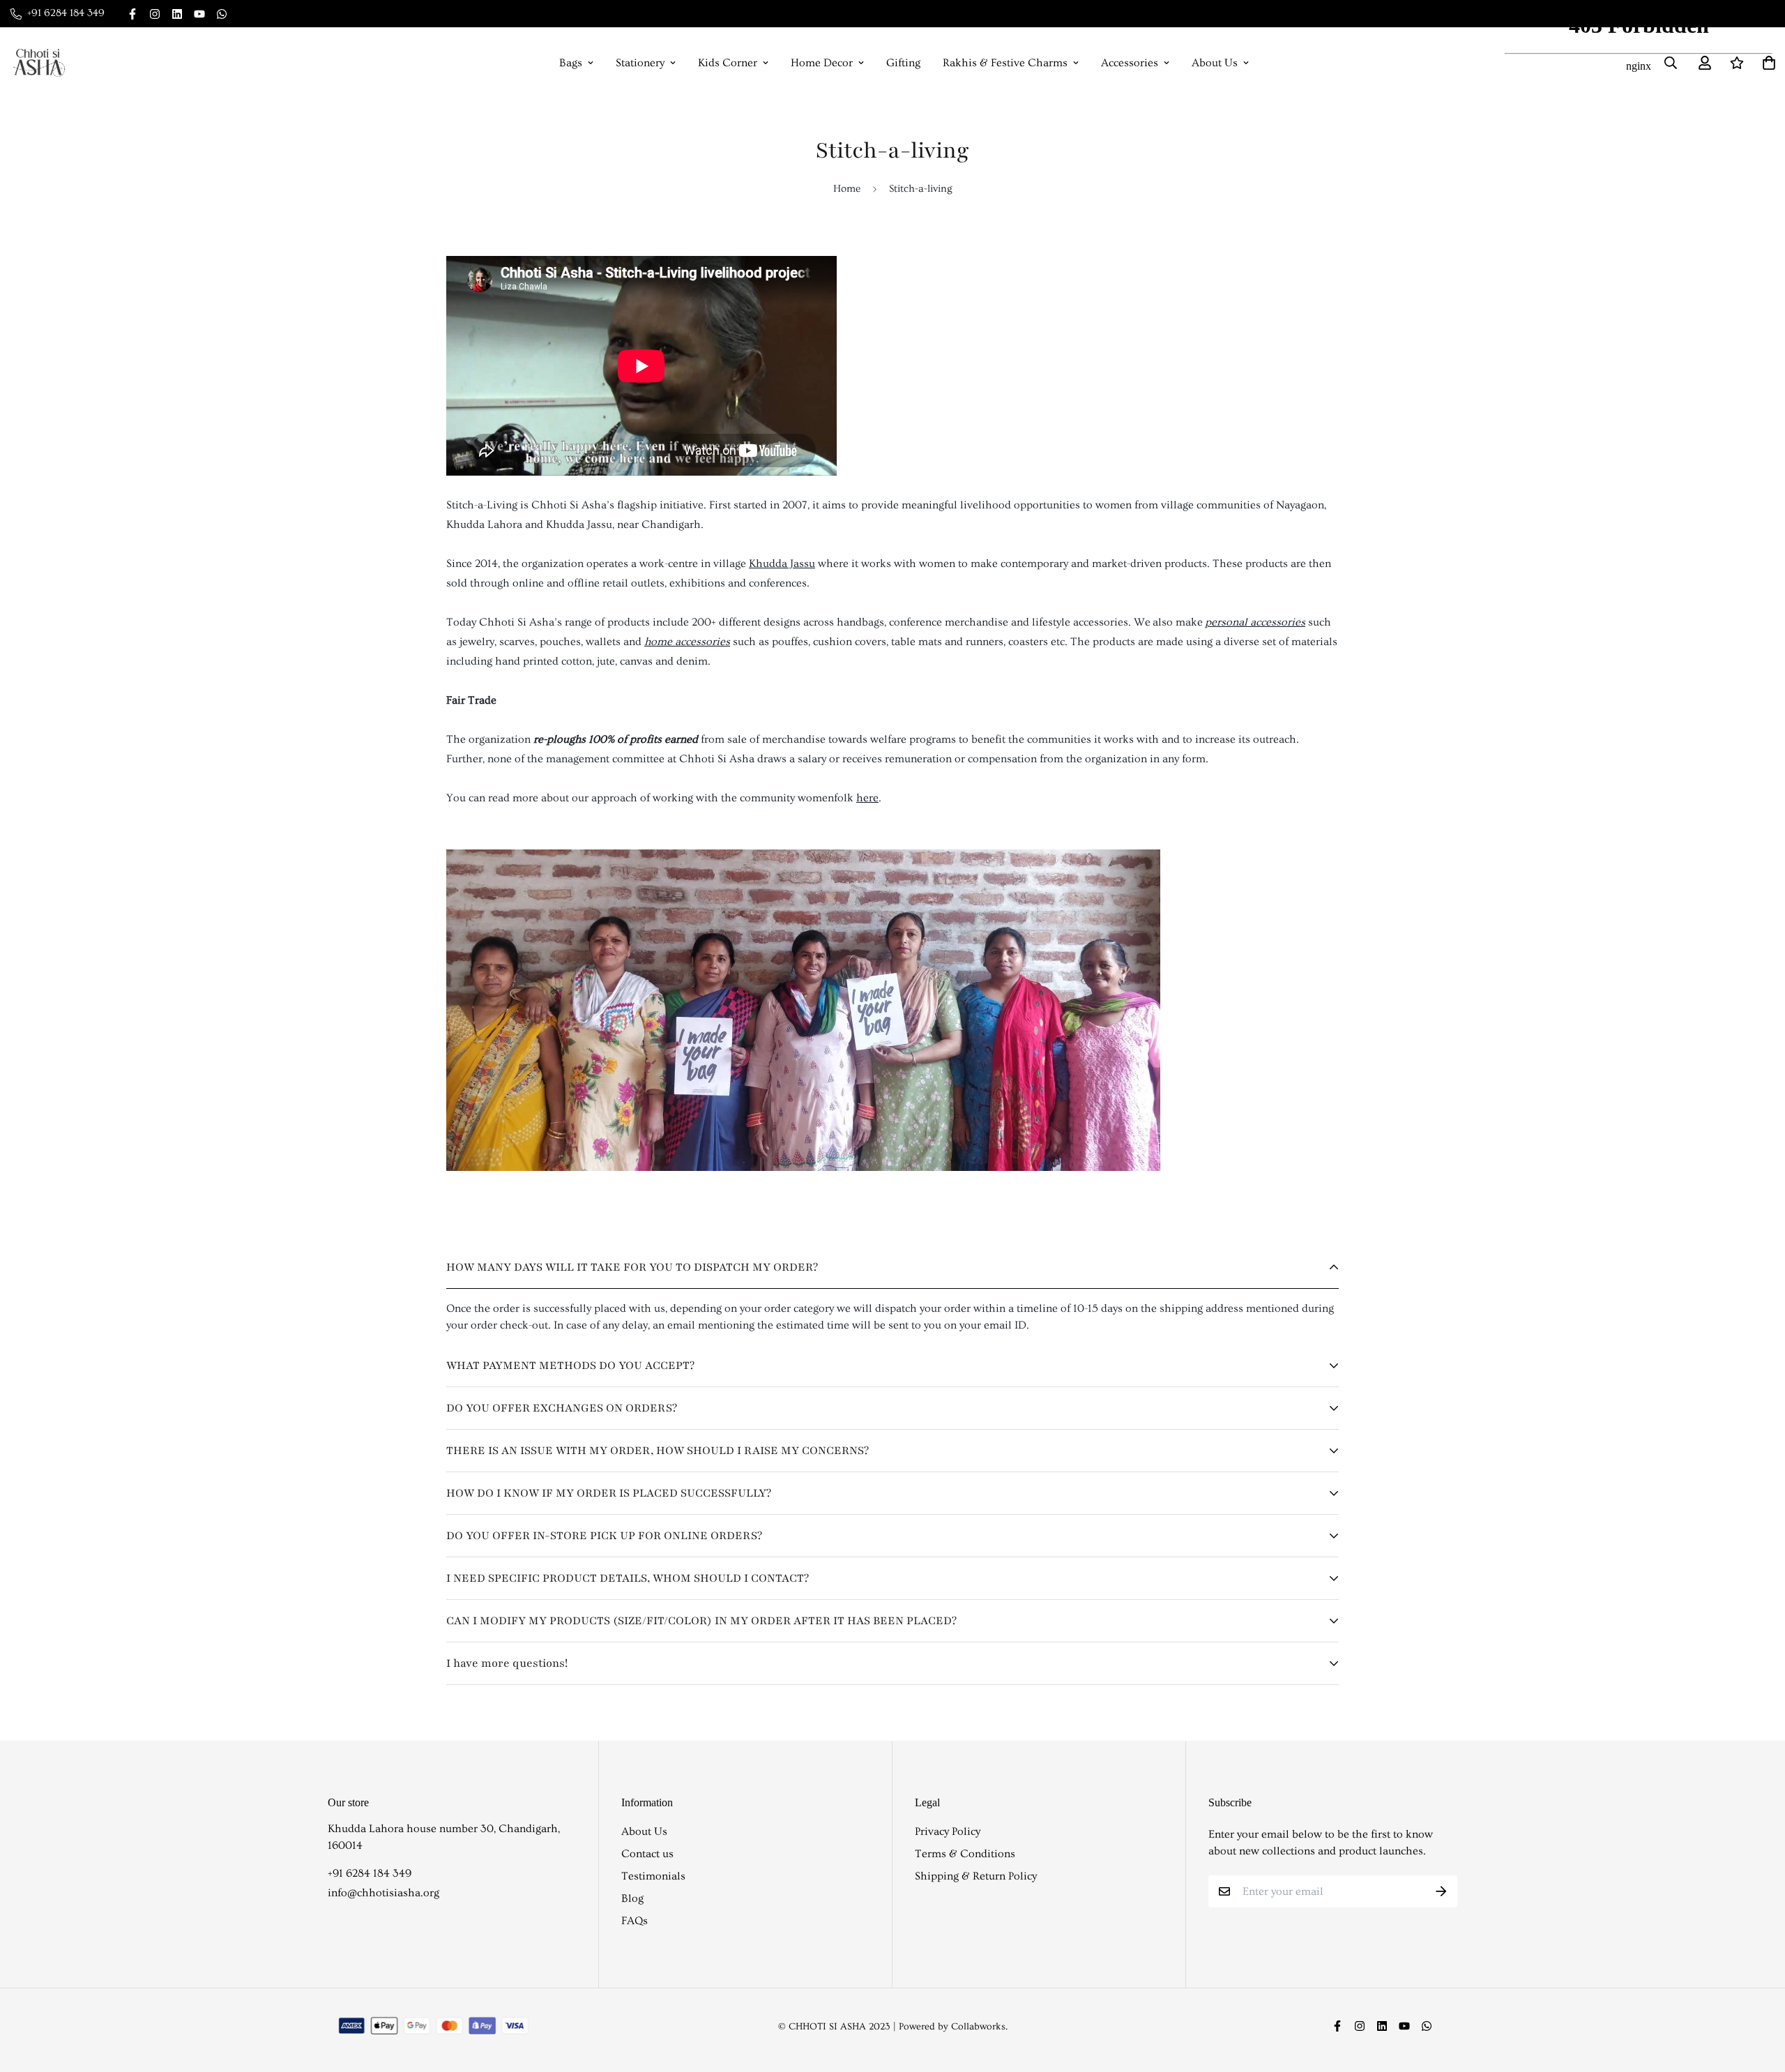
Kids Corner (728, 63)
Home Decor (822, 63)
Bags (571, 63)
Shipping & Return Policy (976, 1876)
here (867, 798)
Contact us (647, 1854)
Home (847, 189)
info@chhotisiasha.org (383, 1893)
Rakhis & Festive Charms (1005, 63)
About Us (1215, 63)
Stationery (640, 63)
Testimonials (653, 1876)
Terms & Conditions (965, 1854)
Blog (632, 1898)
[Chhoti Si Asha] (39, 63)
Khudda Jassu (782, 564)
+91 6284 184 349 (370, 1873)
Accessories (1130, 63)
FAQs (635, 1921)
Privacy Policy (948, 1831)
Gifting (903, 63)
